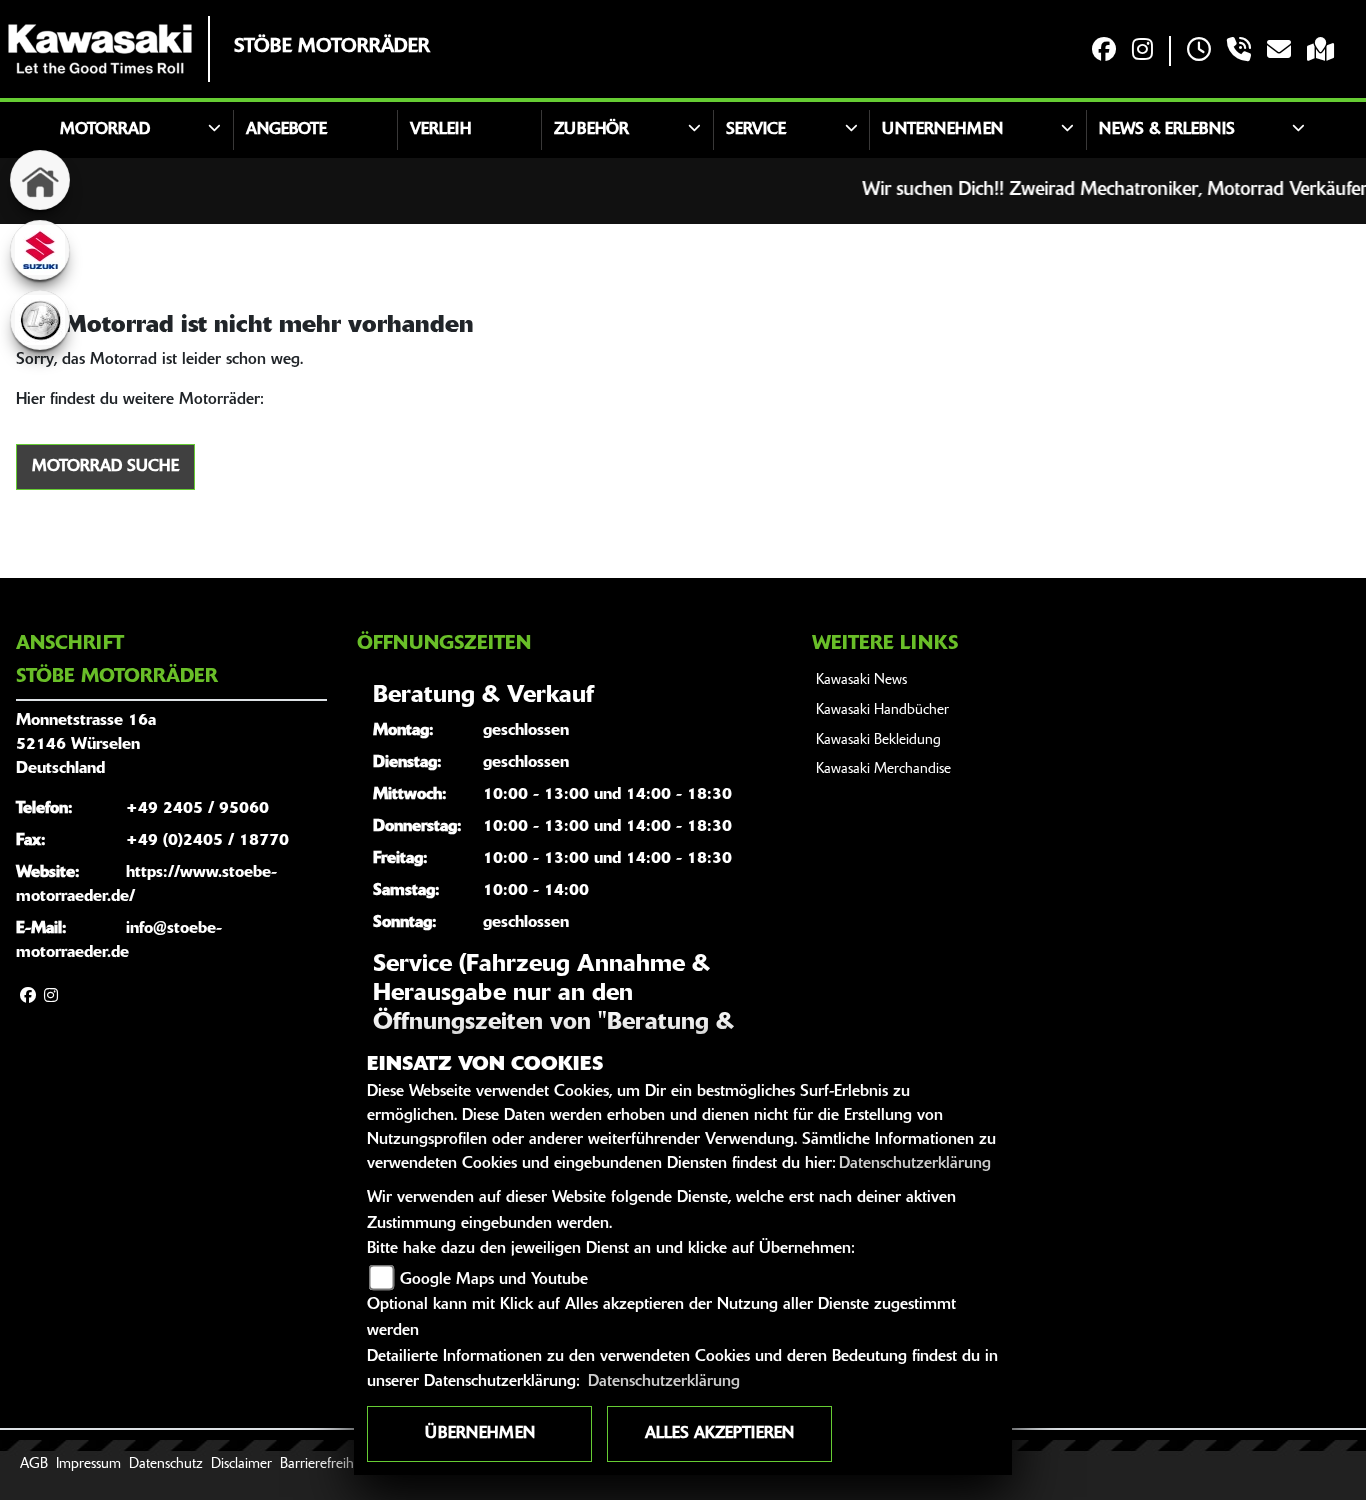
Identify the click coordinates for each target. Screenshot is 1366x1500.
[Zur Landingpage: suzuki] (40, 250)
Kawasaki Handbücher (882, 710)
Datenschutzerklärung (915, 1164)
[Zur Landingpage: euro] (40, 320)
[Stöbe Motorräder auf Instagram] (1142, 51)
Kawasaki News (861, 680)
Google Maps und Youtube (494, 1280)
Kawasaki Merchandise (883, 769)
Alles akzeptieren (719, 1434)
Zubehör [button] (591, 130)
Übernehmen (480, 1434)
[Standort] (1320, 51)
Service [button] (756, 130)
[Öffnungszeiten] (1199, 51)
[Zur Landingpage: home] (40, 180)
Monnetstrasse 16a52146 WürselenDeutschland (86, 745)
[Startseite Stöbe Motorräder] (100, 49)
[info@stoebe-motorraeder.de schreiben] (1279, 51)
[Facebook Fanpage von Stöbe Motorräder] (1104, 51)
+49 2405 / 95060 (197, 809)
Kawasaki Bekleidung (878, 740)
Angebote (286, 130)
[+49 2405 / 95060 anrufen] (1239, 51)
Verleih (440, 130)
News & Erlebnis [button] (1167, 130)
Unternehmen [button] (942, 130)
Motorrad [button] (105, 130)
